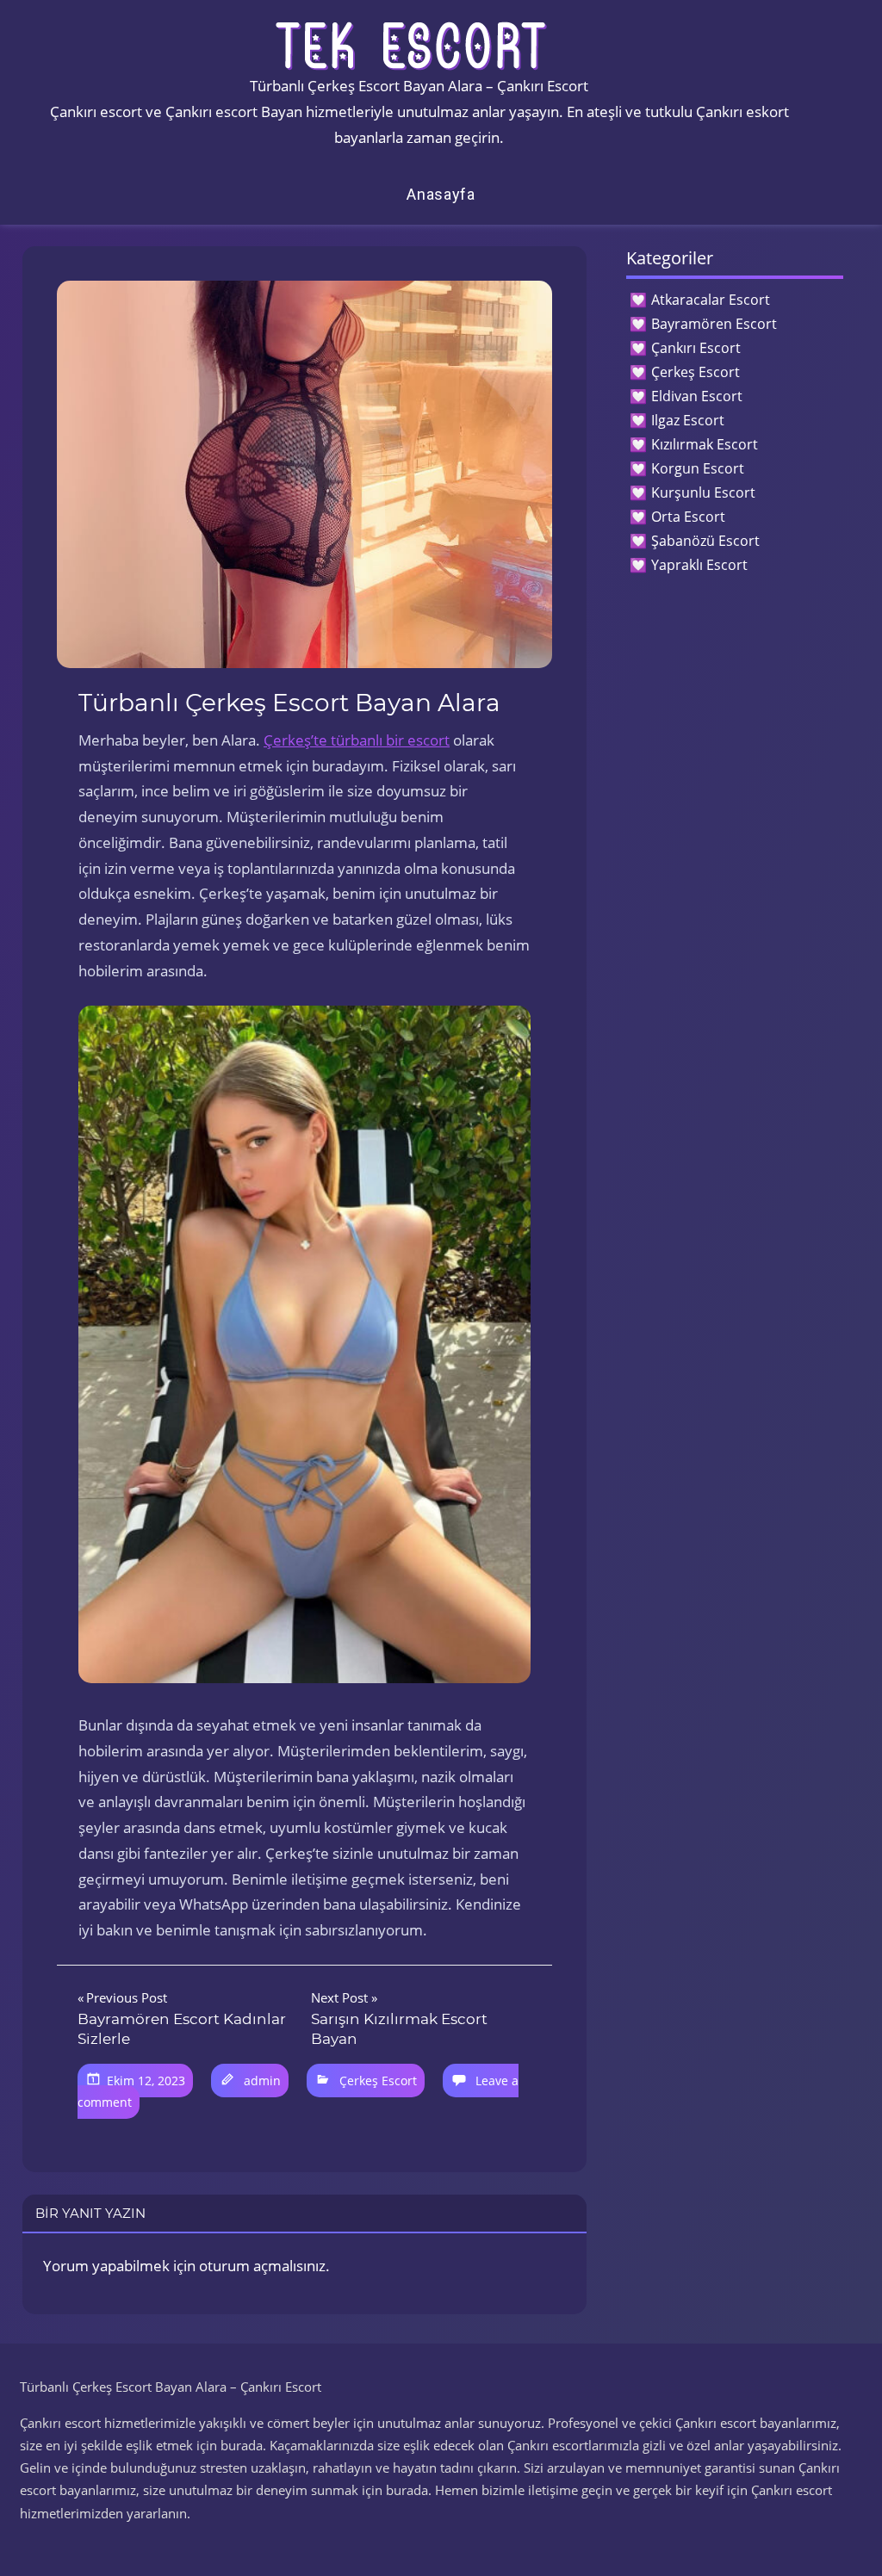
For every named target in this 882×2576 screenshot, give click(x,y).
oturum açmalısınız (262, 2266)
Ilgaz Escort (688, 420)
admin (262, 2081)
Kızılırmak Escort (705, 444)
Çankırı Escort (696, 348)
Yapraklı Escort (699, 565)
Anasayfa (441, 194)
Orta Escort (688, 517)
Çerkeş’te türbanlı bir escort (357, 740)
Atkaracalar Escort (711, 300)
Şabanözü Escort (705, 541)
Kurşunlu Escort (703, 492)
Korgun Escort (698, 468)
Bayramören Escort (714, 324)
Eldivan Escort (697, 396)
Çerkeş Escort (378, 2081)
